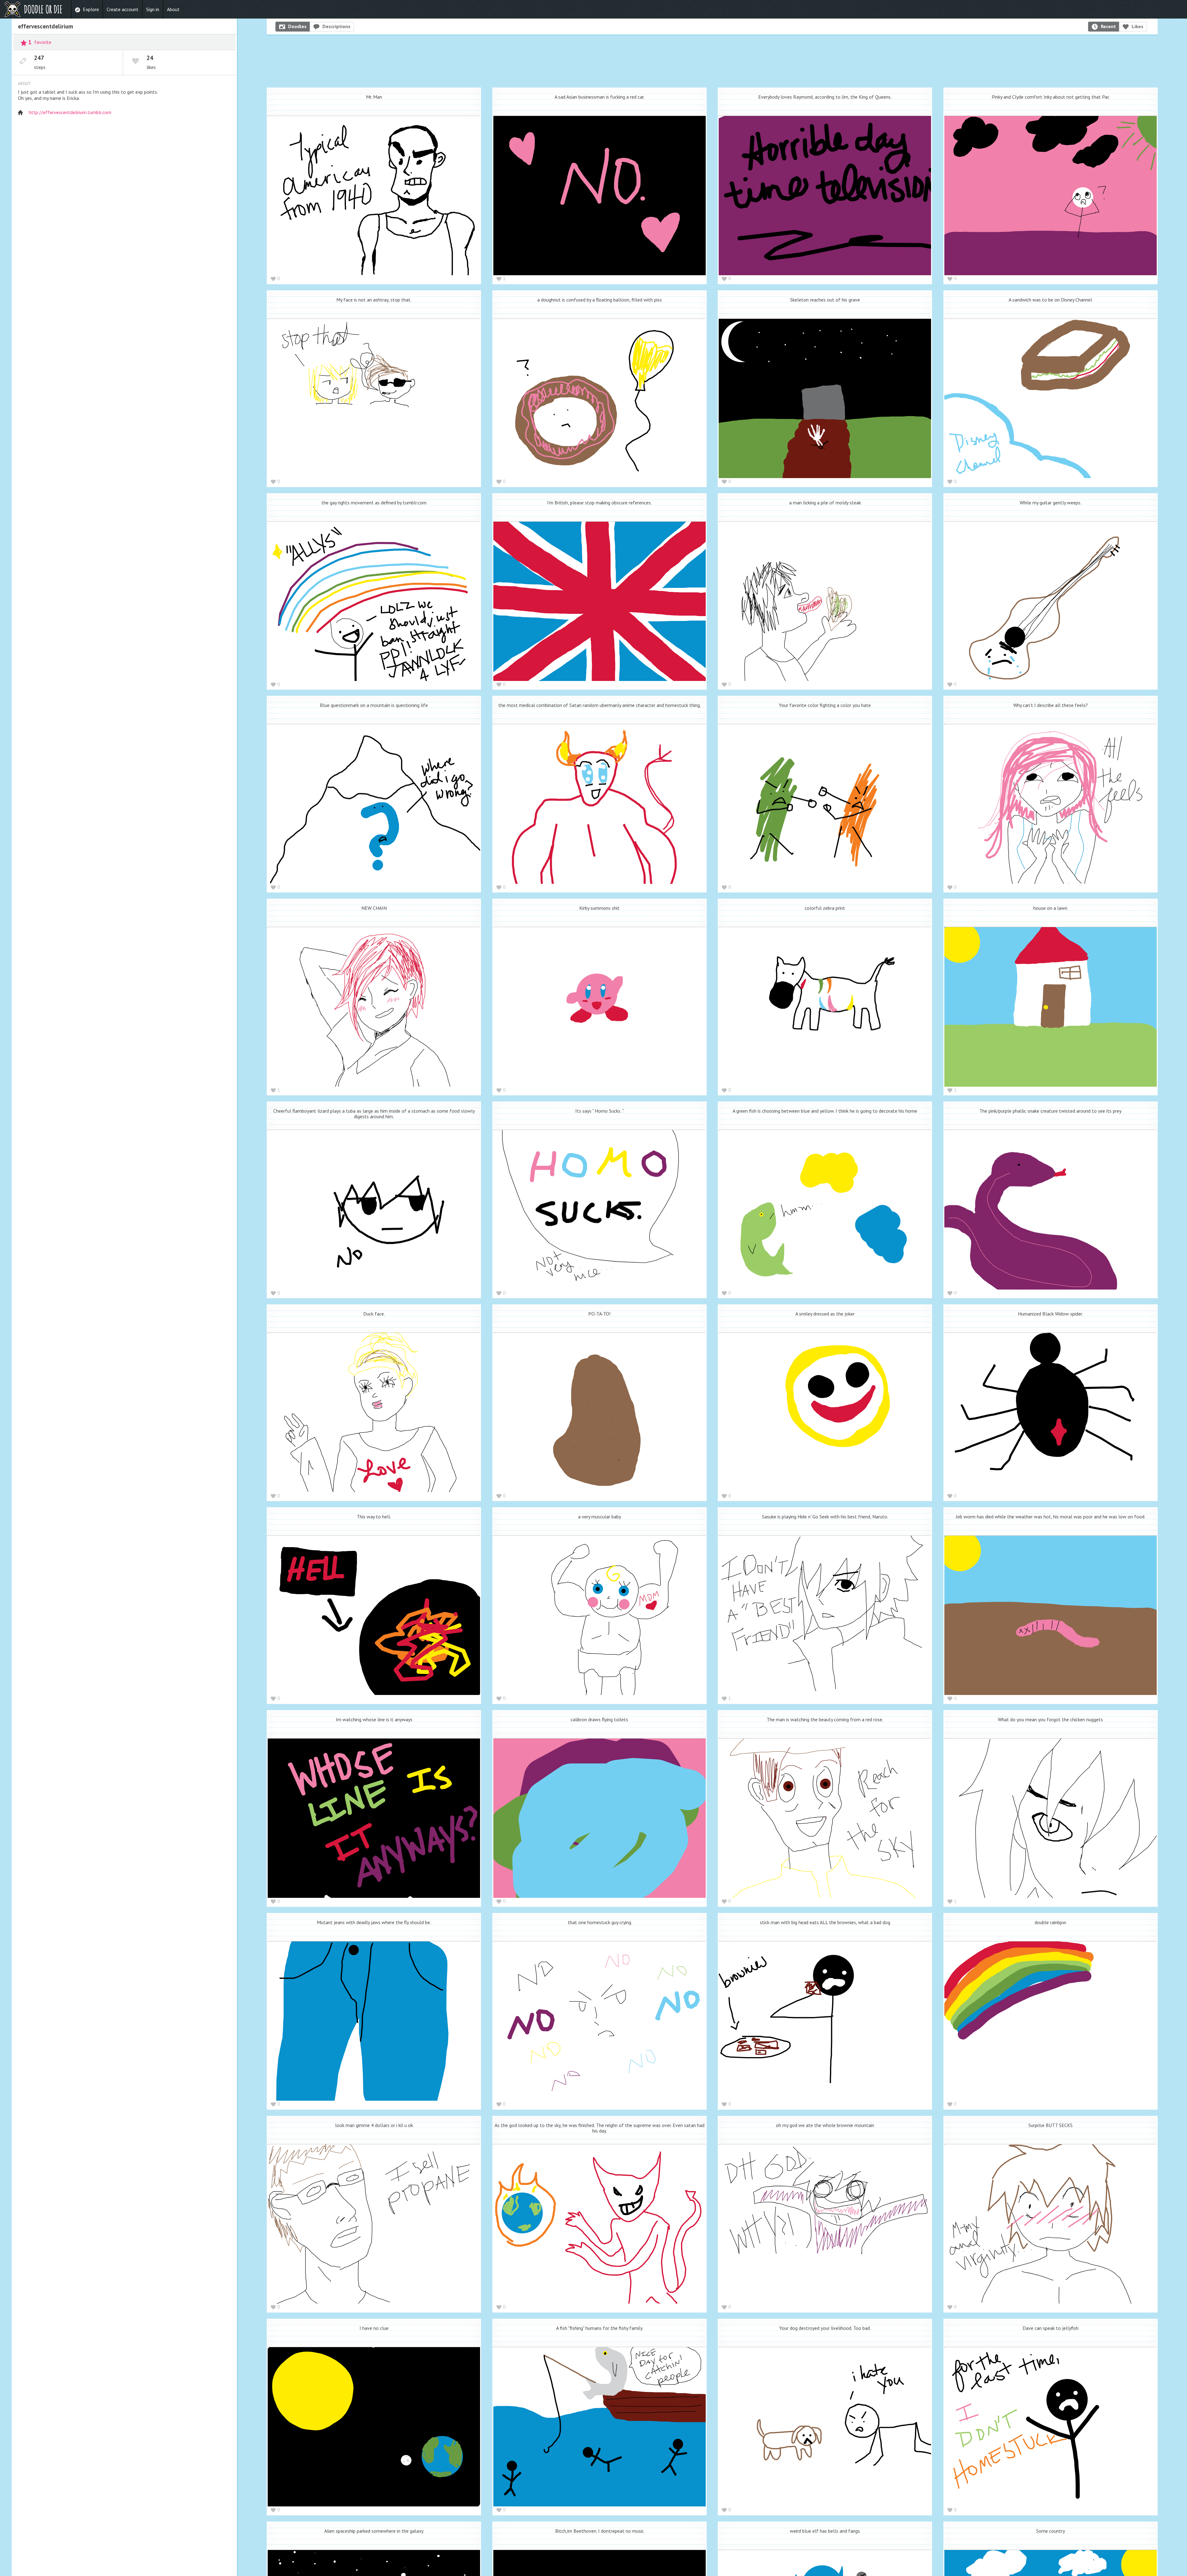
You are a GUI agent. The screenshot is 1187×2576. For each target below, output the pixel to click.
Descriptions (336, 26)
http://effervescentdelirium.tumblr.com (70, 112)
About (173, 9)
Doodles (297, 26)
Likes (1138, 26)
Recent (1108, 26)
